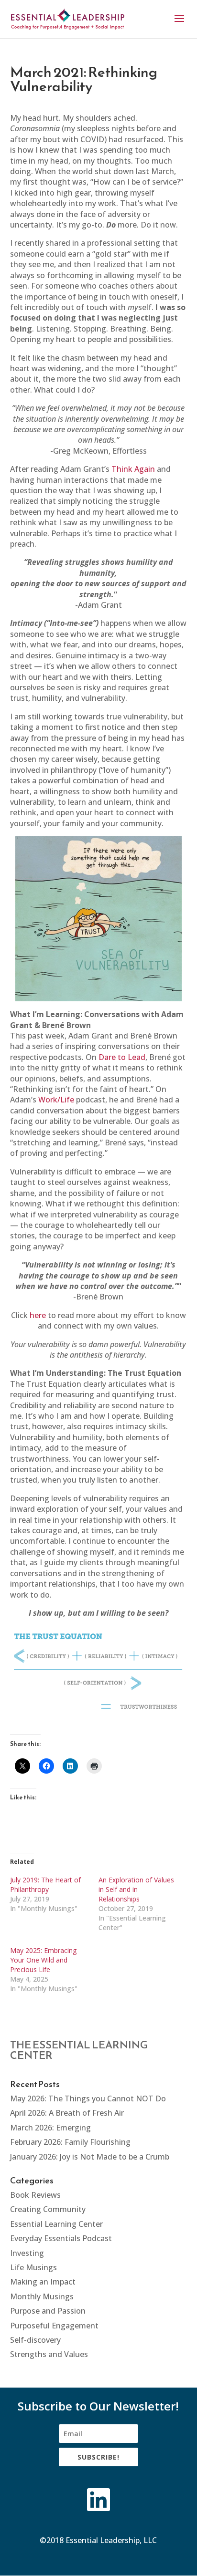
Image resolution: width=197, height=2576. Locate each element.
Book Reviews (35, 2195)
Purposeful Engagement (54, 2326)
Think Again (133, 469)
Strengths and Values (49, 2354)
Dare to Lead (122, 1057)
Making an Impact (43, 2282)
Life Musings (33, 2267)
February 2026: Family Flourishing (70, 2142)
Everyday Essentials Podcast (61, 2238)
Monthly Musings (42, 2296)
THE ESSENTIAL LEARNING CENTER (79, 2050)
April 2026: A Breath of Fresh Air (67, 2113)
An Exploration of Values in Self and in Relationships (136, 1889)
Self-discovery (35, 2340)
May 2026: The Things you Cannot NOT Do (88, 2098)
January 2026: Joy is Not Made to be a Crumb (90, 2157)
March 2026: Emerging (50, 2128)
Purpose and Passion (48, 2311)
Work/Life (56, 1100)
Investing (27, 2253)
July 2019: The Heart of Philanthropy (45, 1885)
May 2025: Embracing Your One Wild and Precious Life (43, 1960)
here (38, 1315)
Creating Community (48, 2209)
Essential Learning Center (56, 2224)
